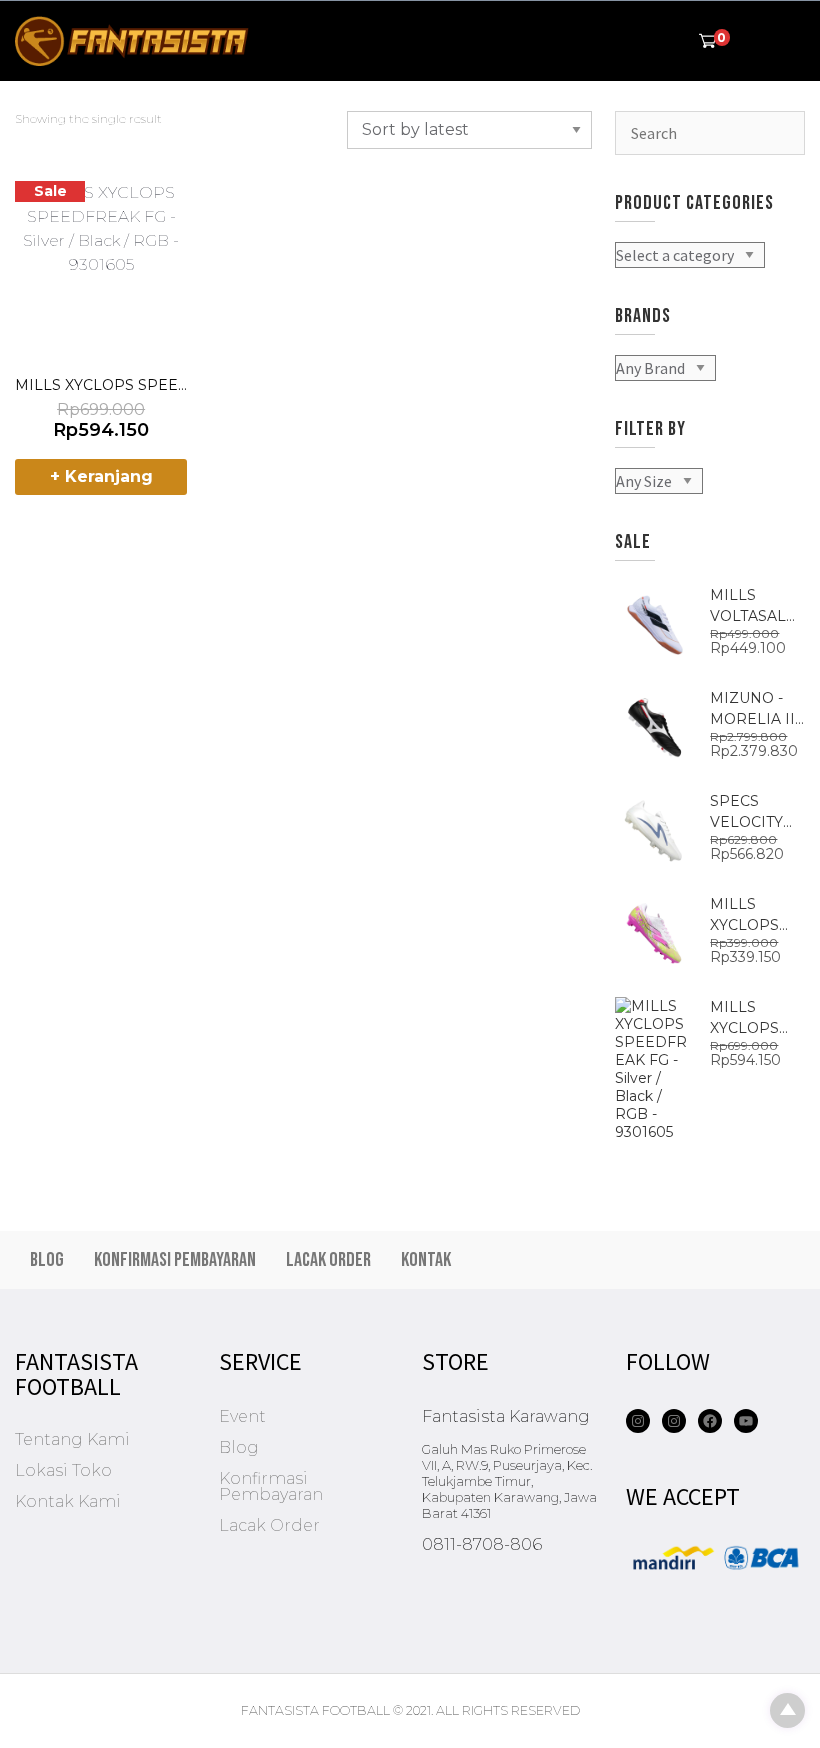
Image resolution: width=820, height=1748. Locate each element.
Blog (47, 1260)
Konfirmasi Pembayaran (175, 1260)
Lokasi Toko (63, 1470)
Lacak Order (328, 1260)
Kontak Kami (68, 1501)
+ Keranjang (101, 476)
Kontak (426, 1260)
